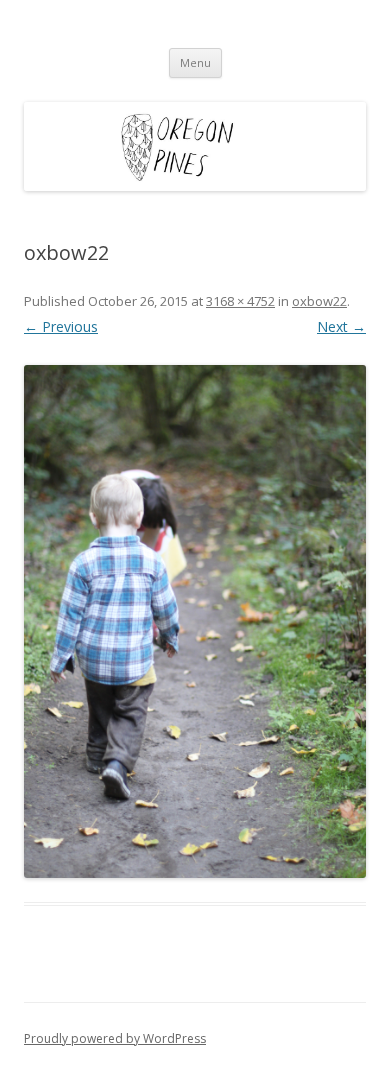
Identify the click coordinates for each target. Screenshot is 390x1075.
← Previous (61, 326)
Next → (341, 326)
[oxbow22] (195, 621)
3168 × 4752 (240, 301)
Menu (195, 62)
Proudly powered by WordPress (115, 1038)
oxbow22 (319, 301)
